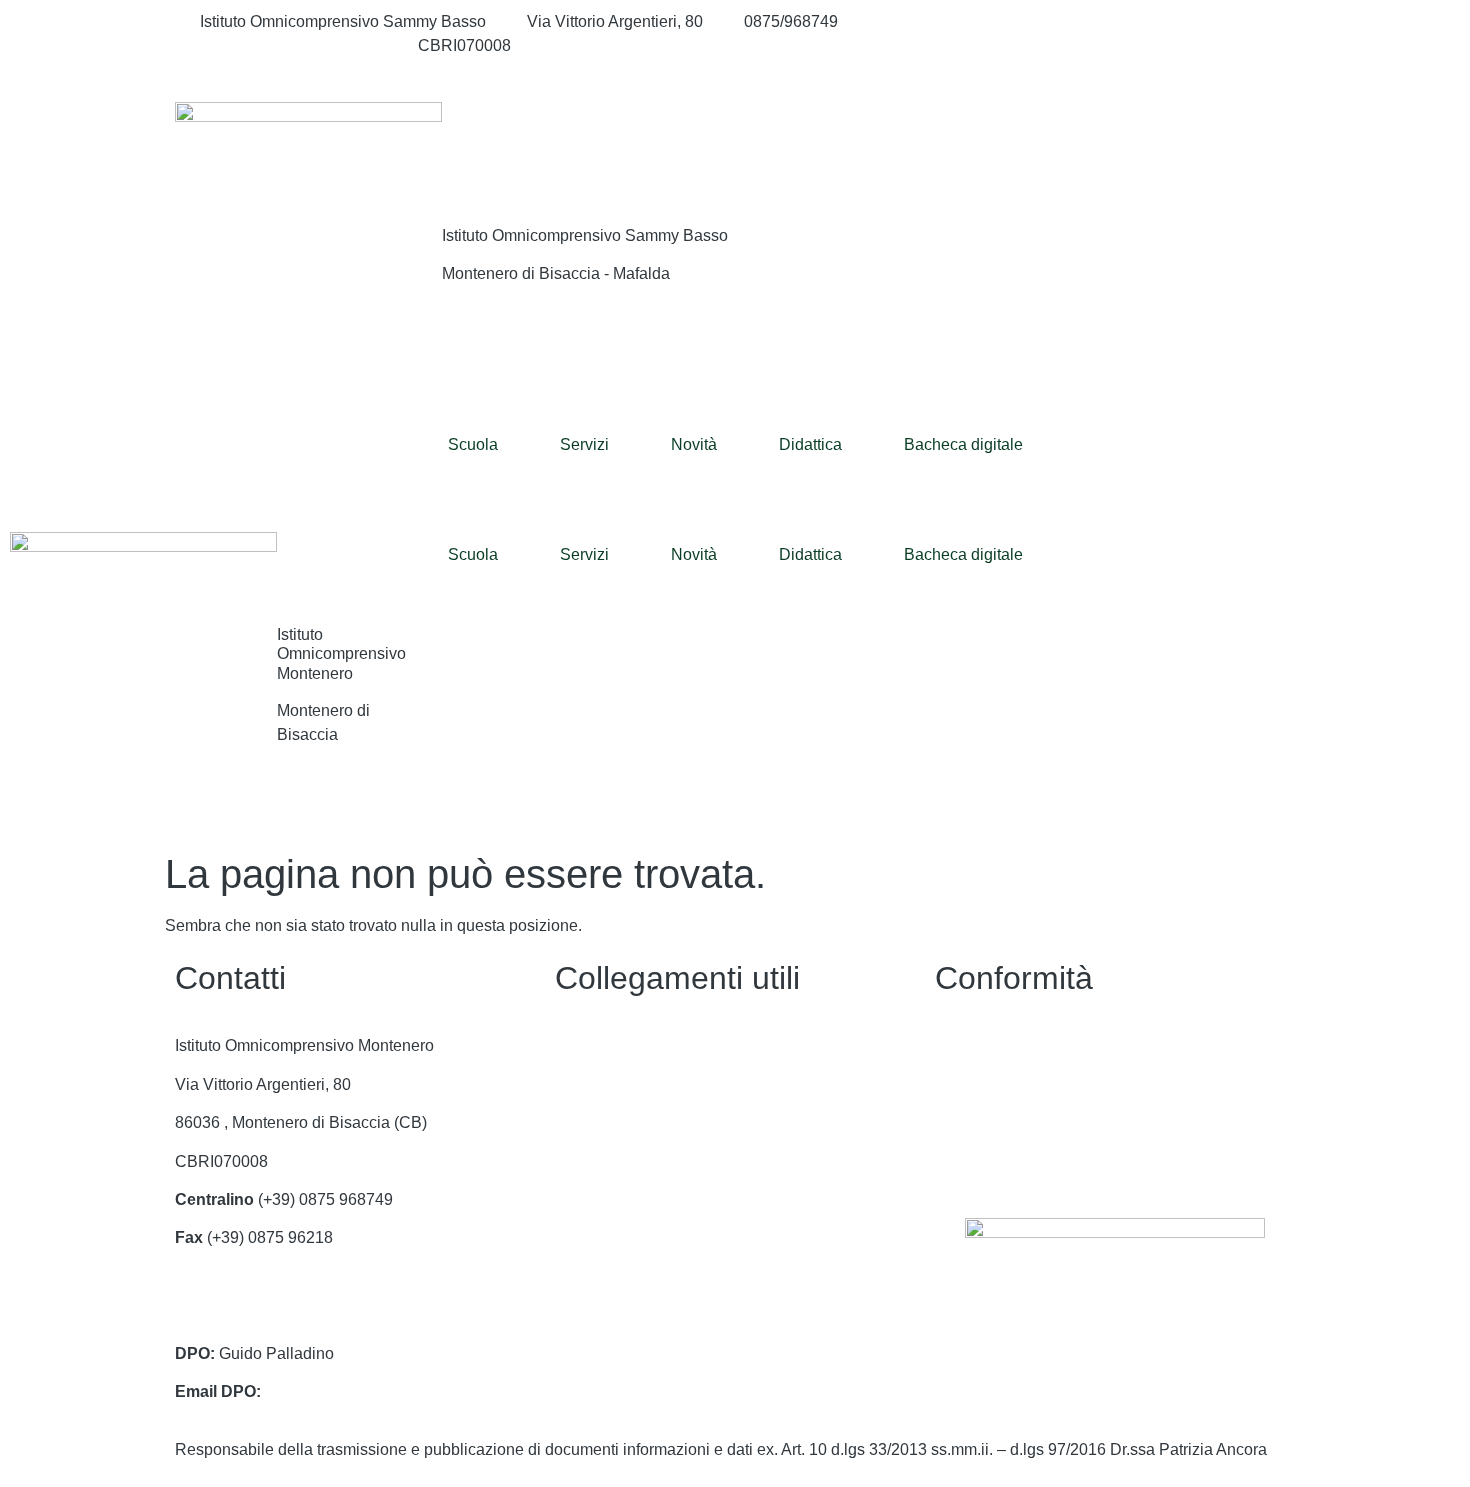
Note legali (973, 1122)
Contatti (582, 1045)
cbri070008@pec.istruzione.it (278, 1314)
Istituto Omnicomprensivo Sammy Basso (585, 235)
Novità (694, 444)
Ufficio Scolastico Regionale (655, 1199)
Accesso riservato (998, 1161)
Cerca (1173, 142)
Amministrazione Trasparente (659, 1084)
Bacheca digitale (963, 444)
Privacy (961, 1045)
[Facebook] (1115, 22)
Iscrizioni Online (612, 1161)
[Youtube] (1115, 70)
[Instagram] (1115, 46)
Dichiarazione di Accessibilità (1039, 1084)
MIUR (575, 1122)
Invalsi (578, 1276)
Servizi (584, 444)
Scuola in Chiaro (614, 1237)
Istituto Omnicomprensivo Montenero (341, 653)
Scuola (473, 444)
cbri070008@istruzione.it (288, 45)
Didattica (810, 444)
